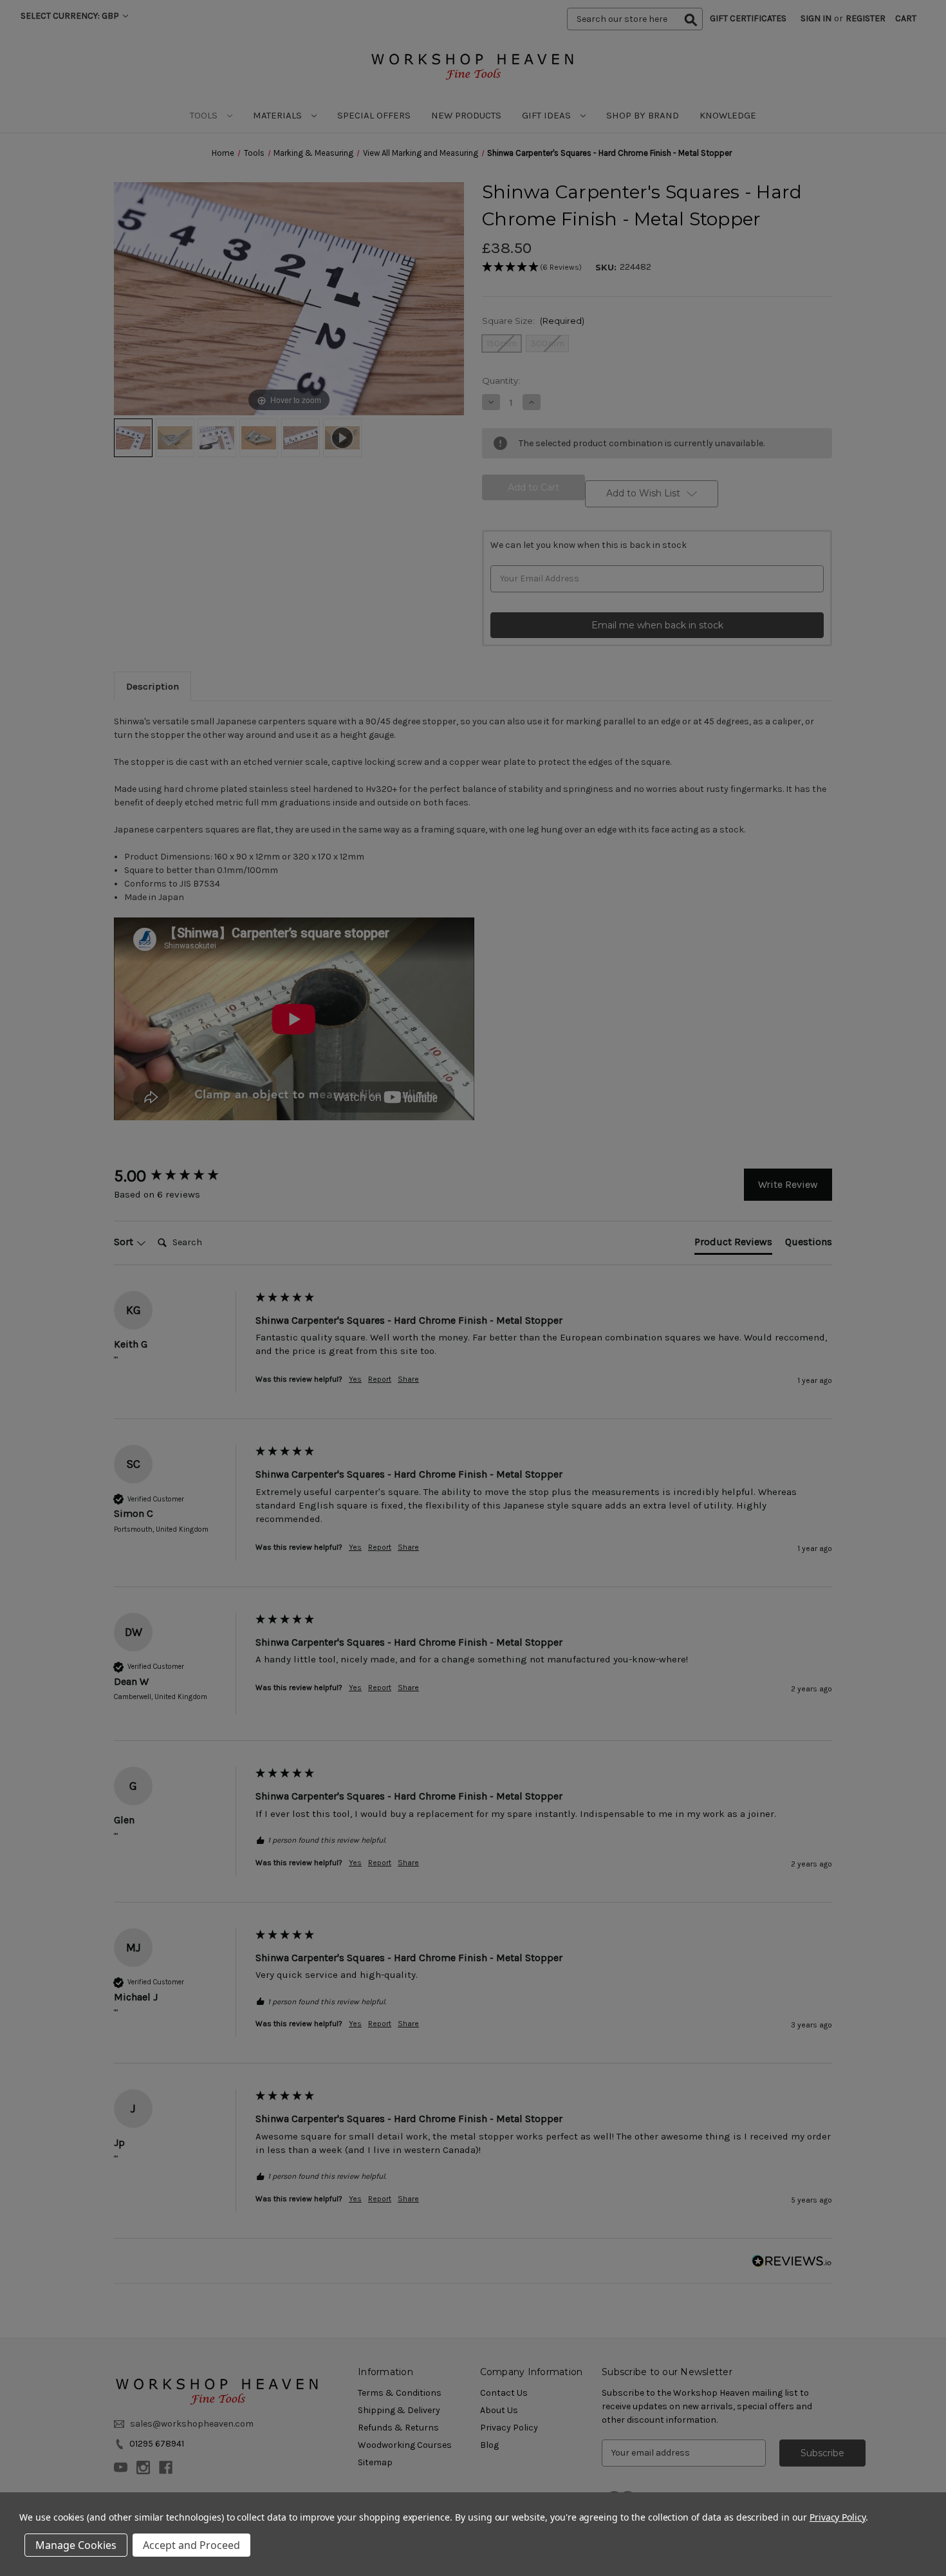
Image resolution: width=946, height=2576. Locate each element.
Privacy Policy (838, 2517)
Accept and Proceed (191, 2545)
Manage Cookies (76, 2545)
